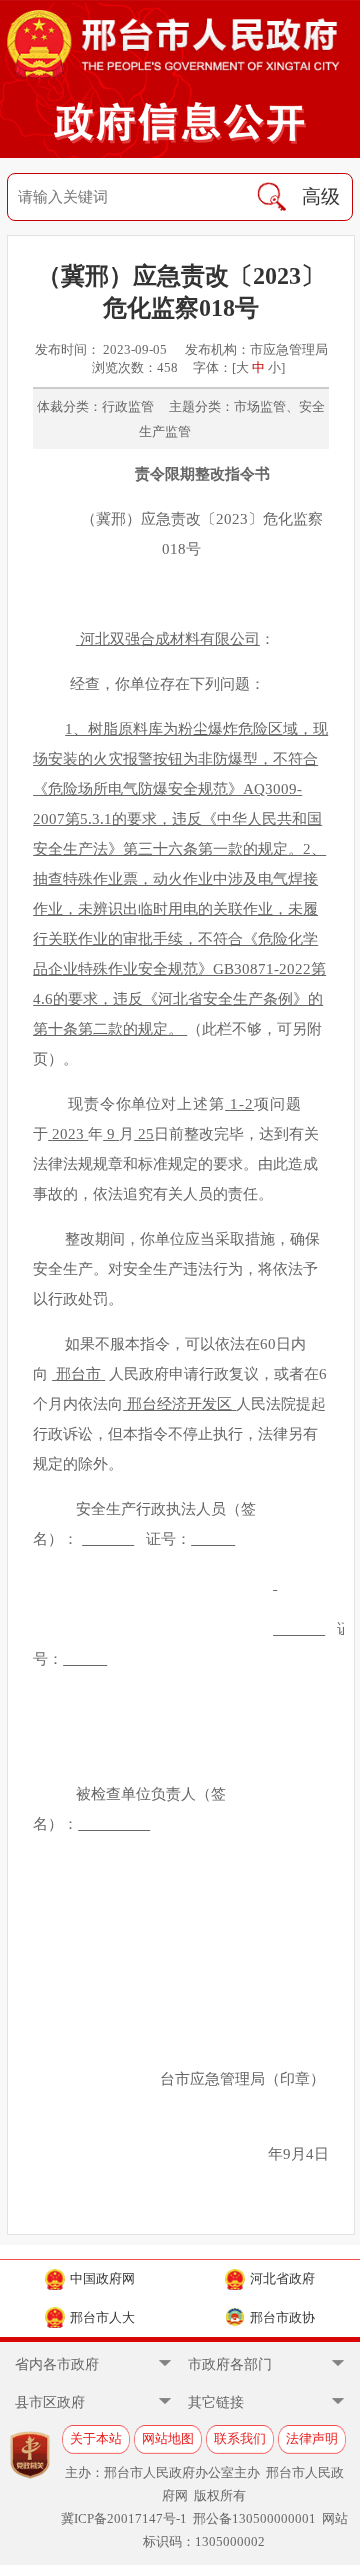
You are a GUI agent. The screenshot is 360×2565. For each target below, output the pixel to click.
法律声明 (312, 2438)
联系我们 (240, 2438)
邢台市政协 (282, 2317)
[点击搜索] (272, 197)
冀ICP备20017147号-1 (124, 2518)
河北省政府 (282, 2278)
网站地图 (168, 2438)
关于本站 (96, 2438)
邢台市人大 (102, 2317)
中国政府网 (102, 2278)
